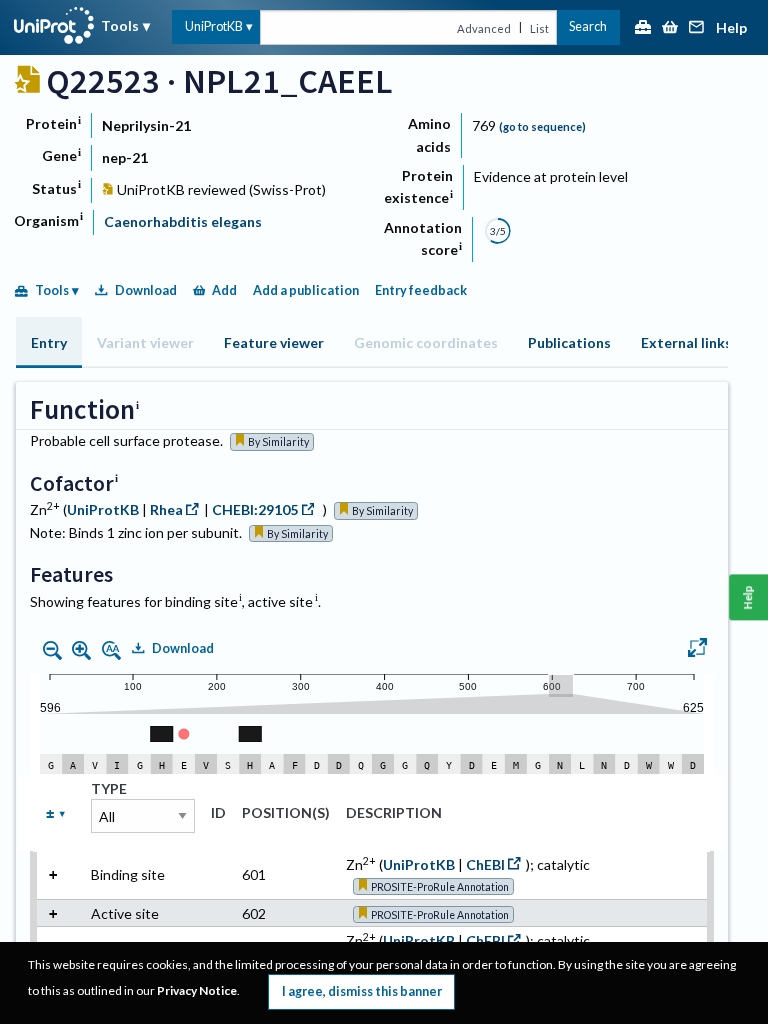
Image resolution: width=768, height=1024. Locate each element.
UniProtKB (214, 26)
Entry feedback (421, 290)
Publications (569, 342)
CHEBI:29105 (255, 509)
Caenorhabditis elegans (183, 221)
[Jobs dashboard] (643, 28)
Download (146, 290)
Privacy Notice (197, 990)
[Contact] (697, 28)
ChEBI (485, 864)
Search (588, 26)
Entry (49, 342)
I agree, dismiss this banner (362, 991)
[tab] (49, 342)
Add (224, 290)
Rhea (166, 509)
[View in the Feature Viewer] (697, 650)
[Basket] (670, 28)
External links (686, 342)
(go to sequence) (542, 126)
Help (731, 28)
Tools (120, 25)
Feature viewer (274, 342)
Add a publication (306, 290)
